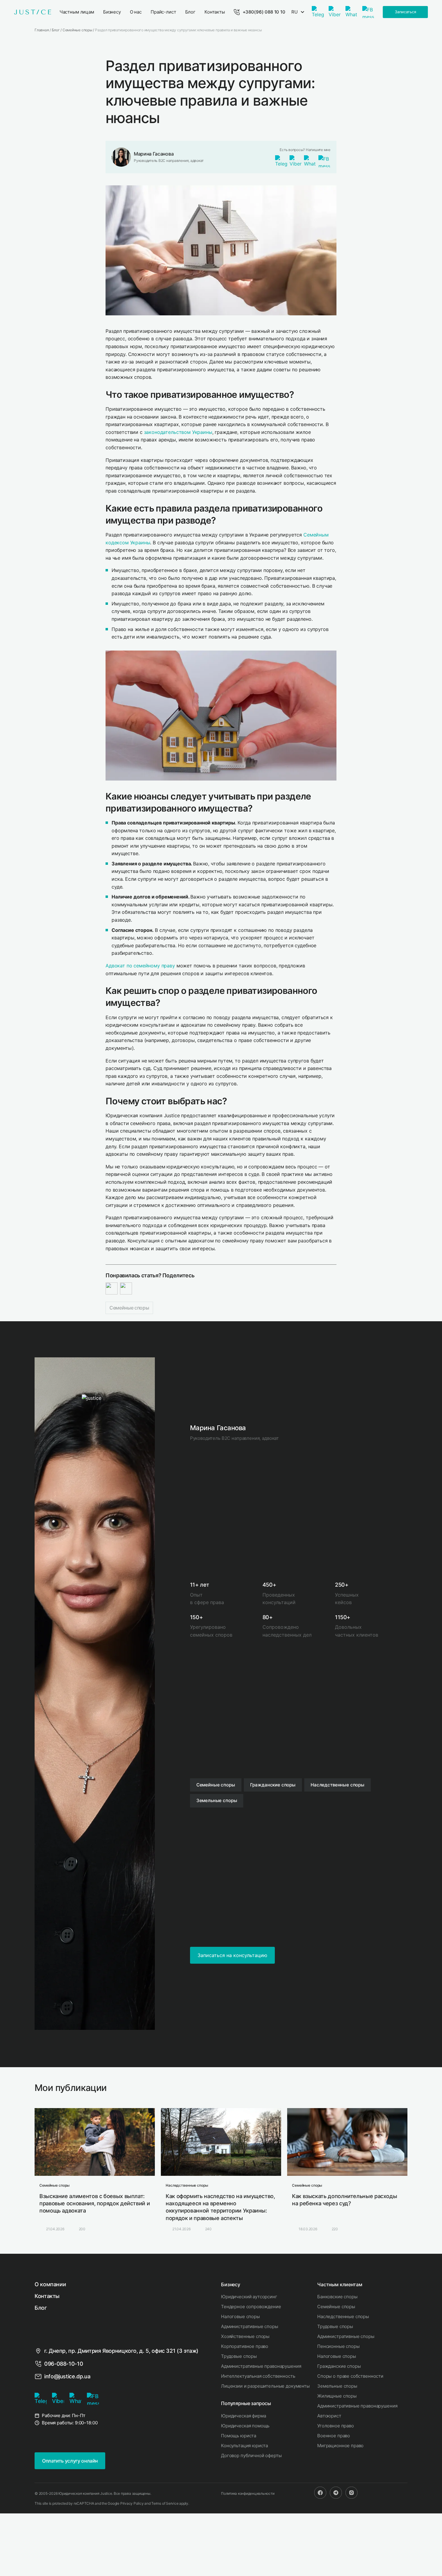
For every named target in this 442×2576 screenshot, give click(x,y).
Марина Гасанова (154, 154)
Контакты (47, 2296)
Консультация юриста (244, 2446)
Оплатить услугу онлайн (70, 2461)
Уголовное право (336, 2426)
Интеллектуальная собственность (258, 2376)
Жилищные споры (337, 2396)
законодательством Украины (178, 432)
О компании (50, 2284)
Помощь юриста (239, 2436)
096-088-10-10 (64, 2364)
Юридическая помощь (245, 2426)
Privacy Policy (132, 2503)
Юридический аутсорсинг (249, 2297)
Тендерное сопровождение (251, 2307)
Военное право (334, 2436)
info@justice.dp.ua (67, 2376)
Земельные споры (337, 2386)
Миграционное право (340, 2446)
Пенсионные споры (338, 2346)
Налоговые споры (240, 2316)
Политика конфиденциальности (248, 2493)
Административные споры (250, 2326)
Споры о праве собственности (350, 2376)
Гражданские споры (339, 2366)
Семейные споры (129, 1308)
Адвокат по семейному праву (140, 966)
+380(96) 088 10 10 (264, 12)
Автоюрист (329, 2416)
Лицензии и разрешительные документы (265, 2386)
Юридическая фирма (243, 2416)
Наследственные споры (343, 2316)
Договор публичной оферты (251, 2455)
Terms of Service (165, 2503)
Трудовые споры (239, 2356)
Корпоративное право (245, 2346)
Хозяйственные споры (245, 2336)
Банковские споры (337, 2297)
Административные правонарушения (261, 2366)
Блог (41, 2308)
